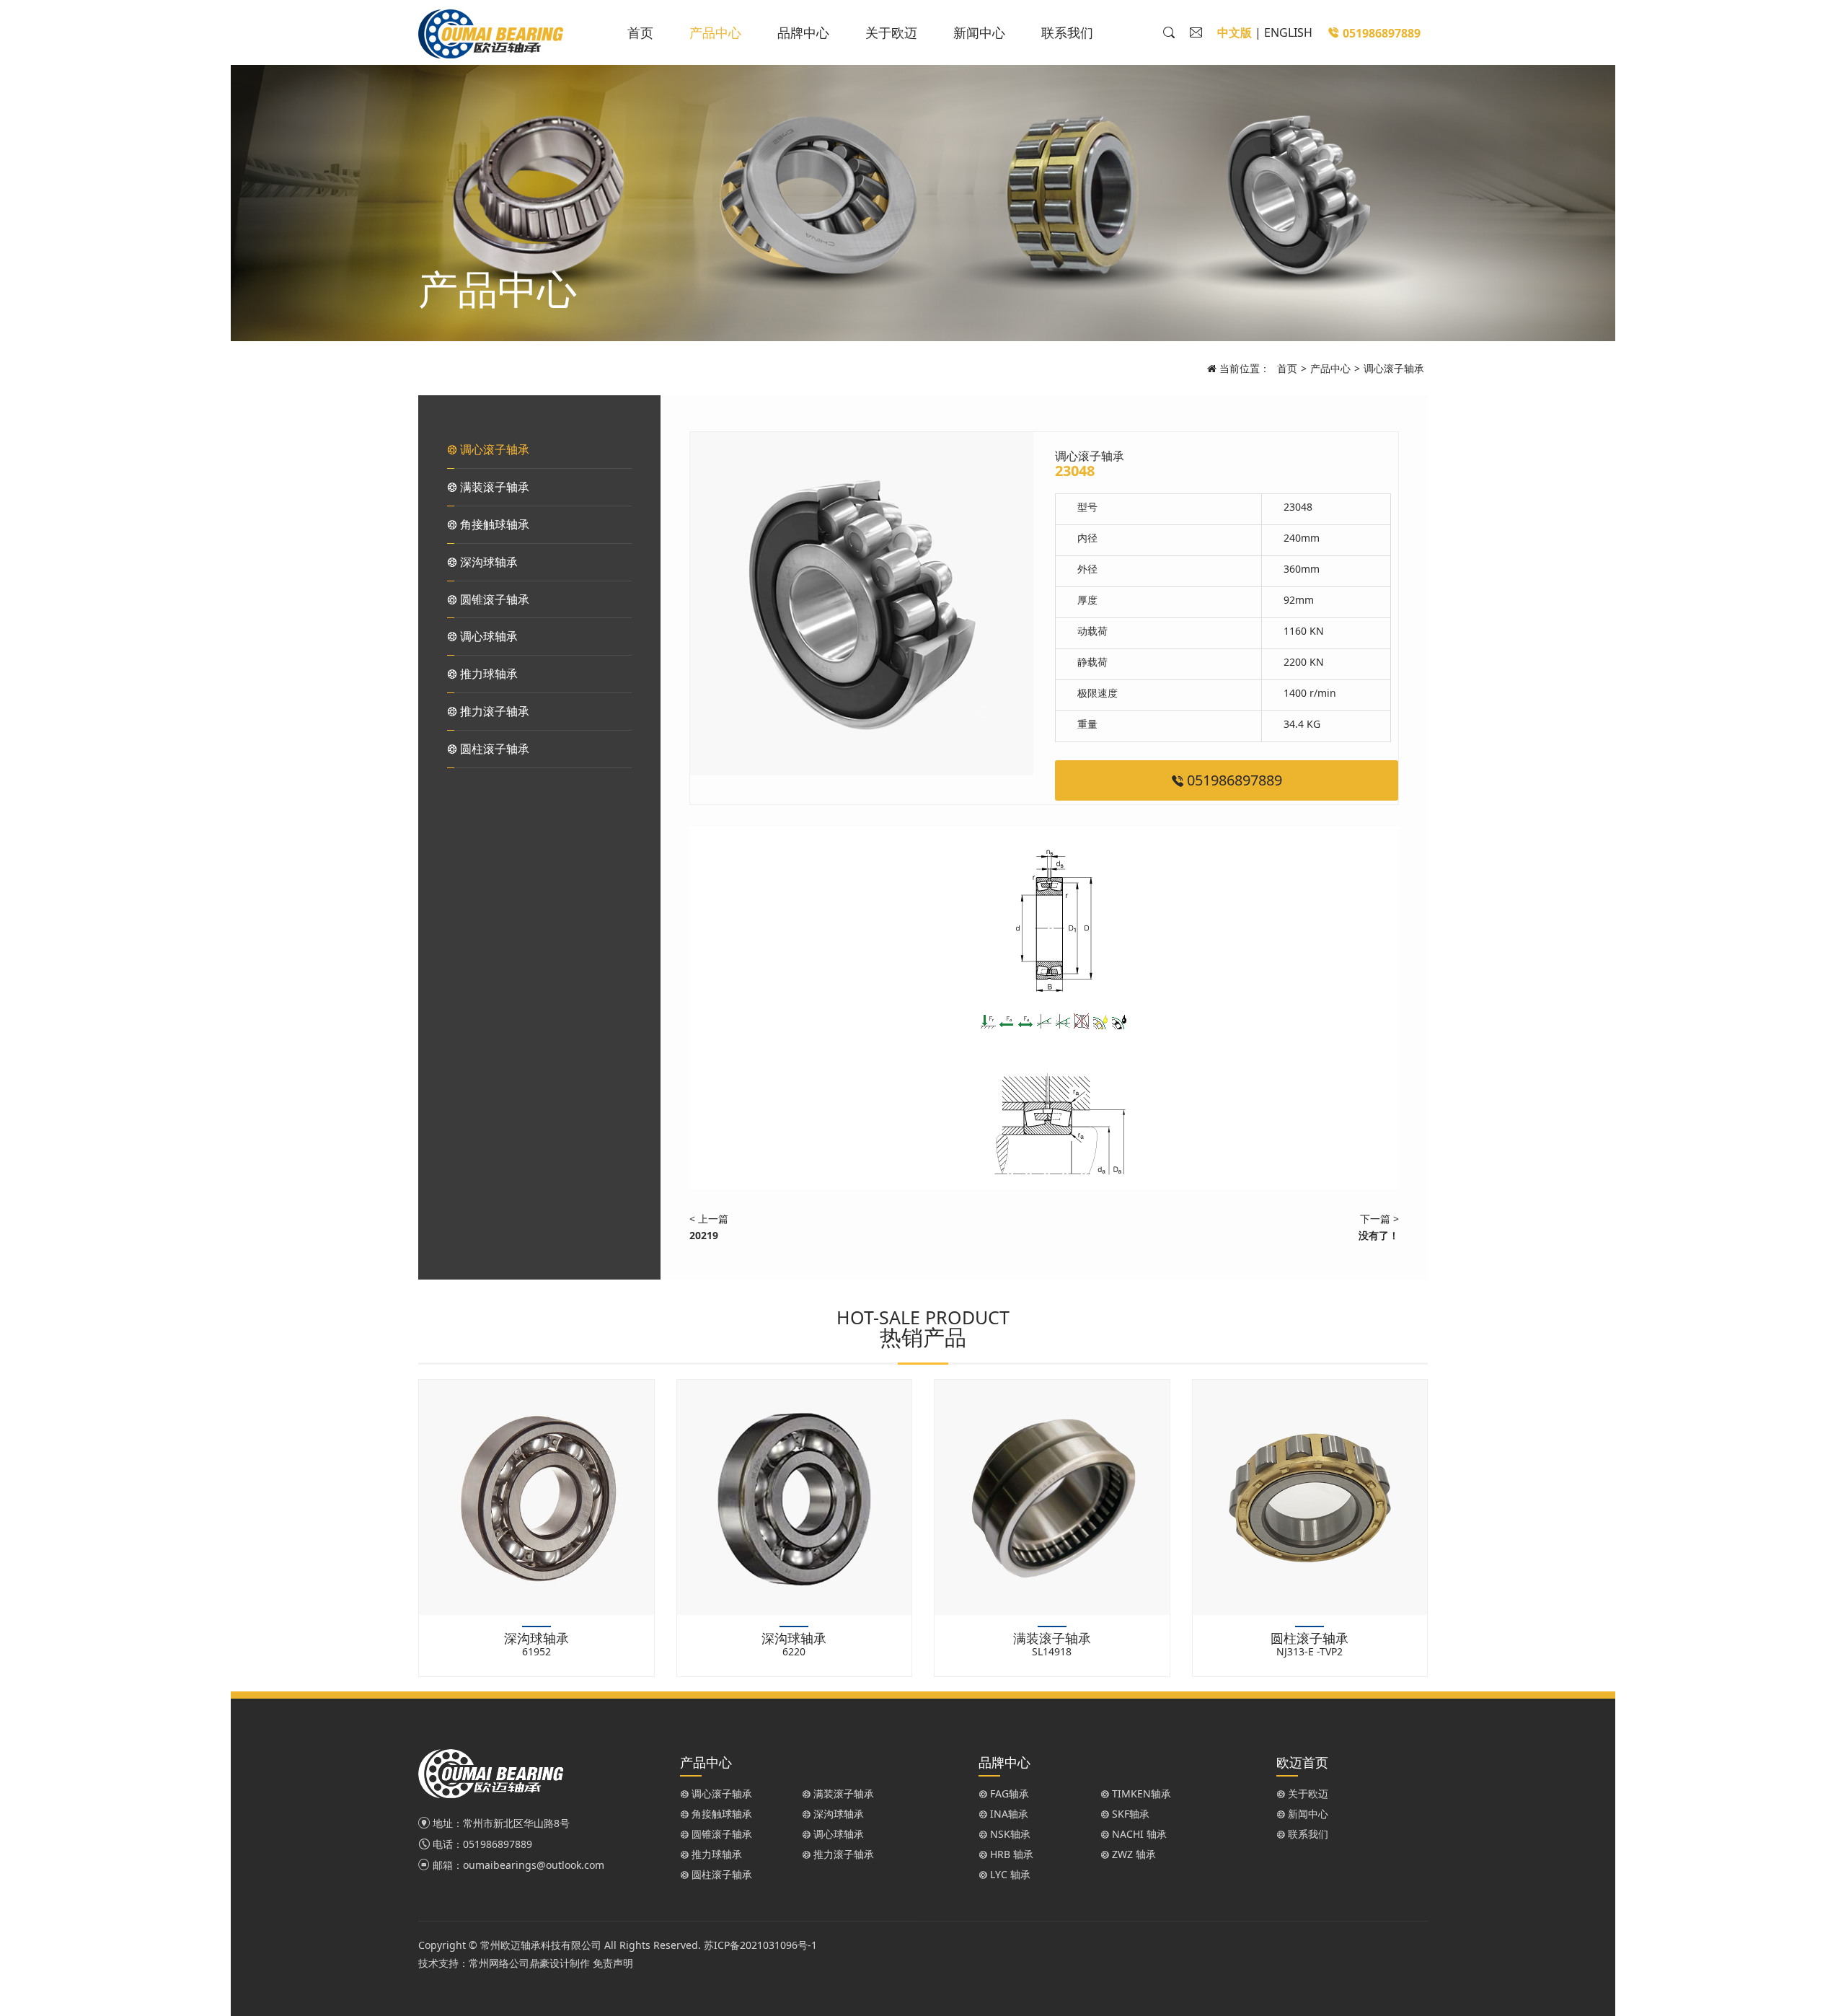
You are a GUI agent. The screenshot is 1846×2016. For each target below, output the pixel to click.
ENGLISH (1288, 32)
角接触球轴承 (493, 524)
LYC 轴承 (1009, 1874)
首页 (640, 32)
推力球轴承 (487, 674)
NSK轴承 (1009, 1834)
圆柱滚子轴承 (493, 749)
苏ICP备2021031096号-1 (760, 1945)
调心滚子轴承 (1394, 368)
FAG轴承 (1008, 1793)
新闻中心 (979, 32)
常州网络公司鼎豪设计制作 (529, 1963)
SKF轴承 (1129, 1814)
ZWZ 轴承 (1132, 1854)
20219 (704, 1235)
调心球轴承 (487, 636)
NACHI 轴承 (1138, 1834)
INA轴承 (1008, 1814)
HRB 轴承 (1010, 1854)
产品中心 (715, 32)
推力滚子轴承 (493, 711)
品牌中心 (803, 32)
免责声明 (613, 1963)
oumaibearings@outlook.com (534, 1865)
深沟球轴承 (487, 562)
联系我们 (1067, 32)
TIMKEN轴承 (1140, 1793)
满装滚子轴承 (493, 487)
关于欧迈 (891, 32)
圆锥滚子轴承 (493, 599)
